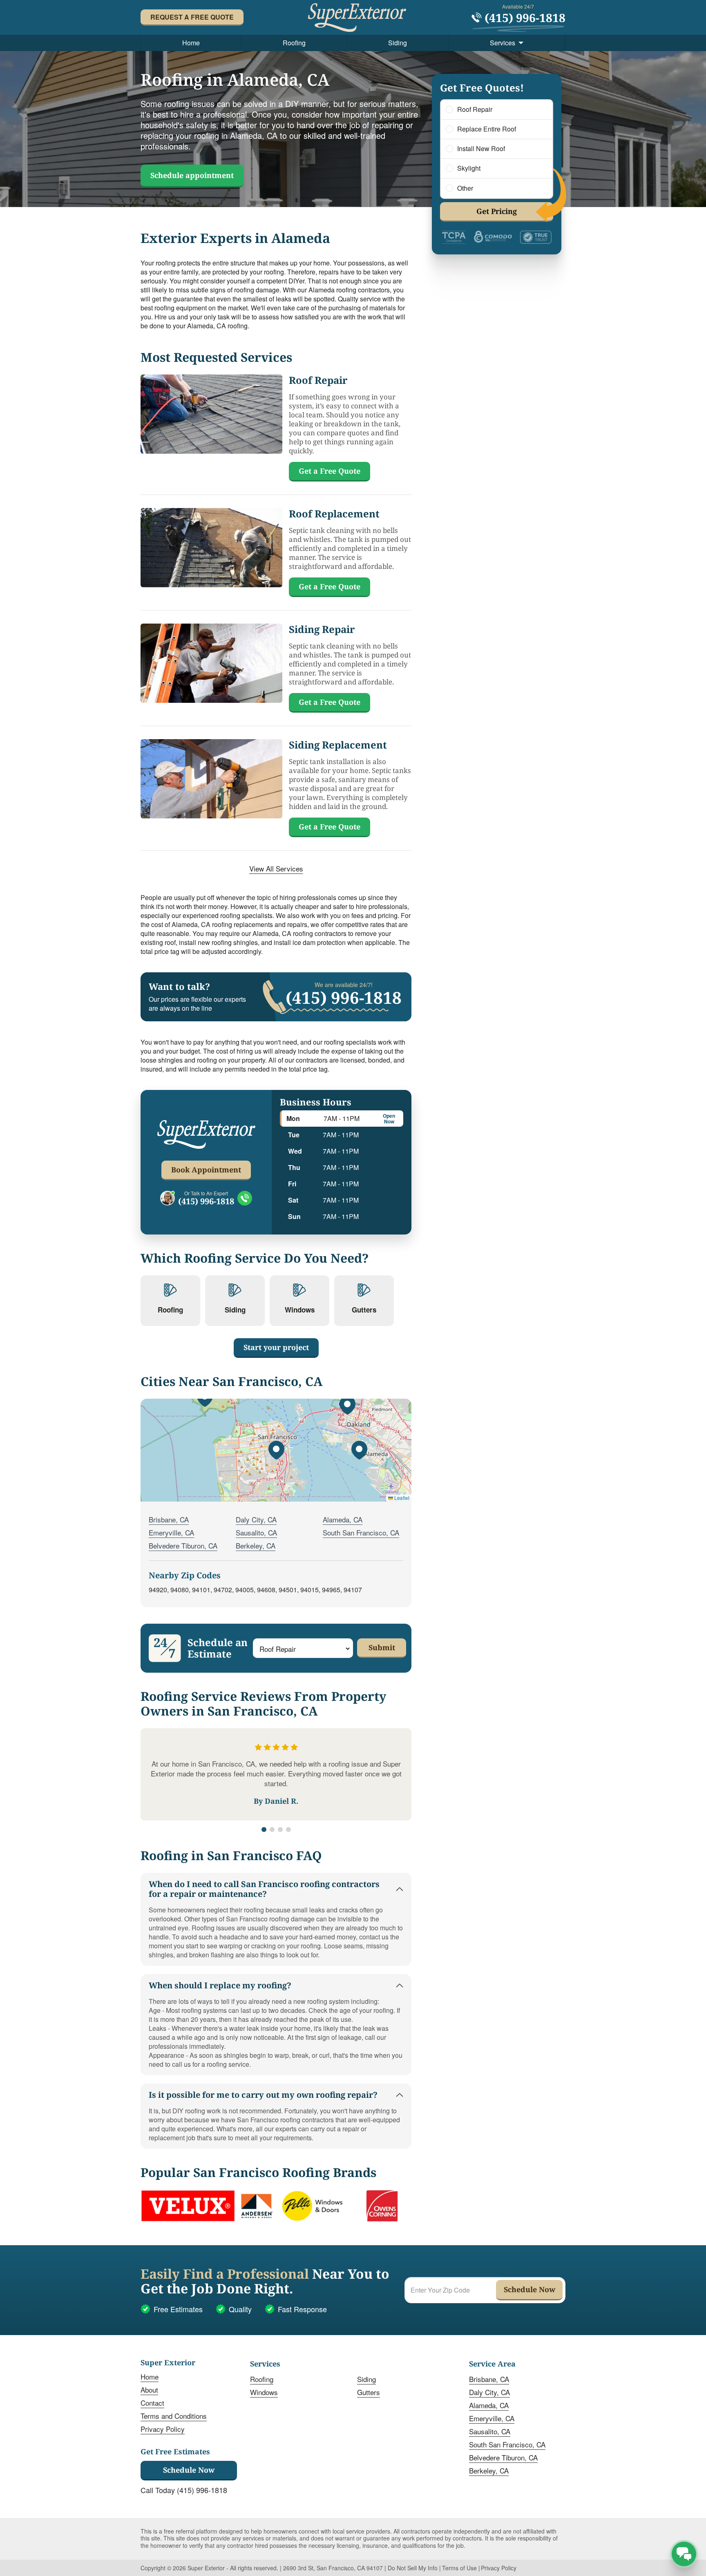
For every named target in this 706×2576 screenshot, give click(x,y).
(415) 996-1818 (206, 1201)
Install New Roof (481, 149)
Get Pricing (497, 211)
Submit (382, 1647)
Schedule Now (189, 2470)
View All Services (276, 869)
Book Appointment (206, 1170)
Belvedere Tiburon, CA (183, 1545)
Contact (152, 2403)
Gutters (369, 2392)
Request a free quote (192, 17)
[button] (276, 1450)
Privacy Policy (163, 2429)
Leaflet (401, 1498)
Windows (264, 2392)
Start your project (276, 1347)
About (149, 2390)
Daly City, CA (256, 1519)
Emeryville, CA (171, 1532)
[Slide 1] (264, 1829)
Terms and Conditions (174, 2416)
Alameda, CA (343, 1519)
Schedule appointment (192, 175)
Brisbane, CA (169, 1519)
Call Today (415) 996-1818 (184, 2490)
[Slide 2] (272, 1829)
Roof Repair (475, 109)
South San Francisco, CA (361, 1532)
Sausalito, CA (256, 1532)
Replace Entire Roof (487, 129)
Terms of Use (459, 2568)
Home (191, 43)
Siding (398, 43)
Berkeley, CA (256, 1545)
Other (465, 188)
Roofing (294, 43)
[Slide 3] (280, 1829)
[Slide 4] (288, 1829)
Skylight (469, 168)
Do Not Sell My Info (413, 2568)
